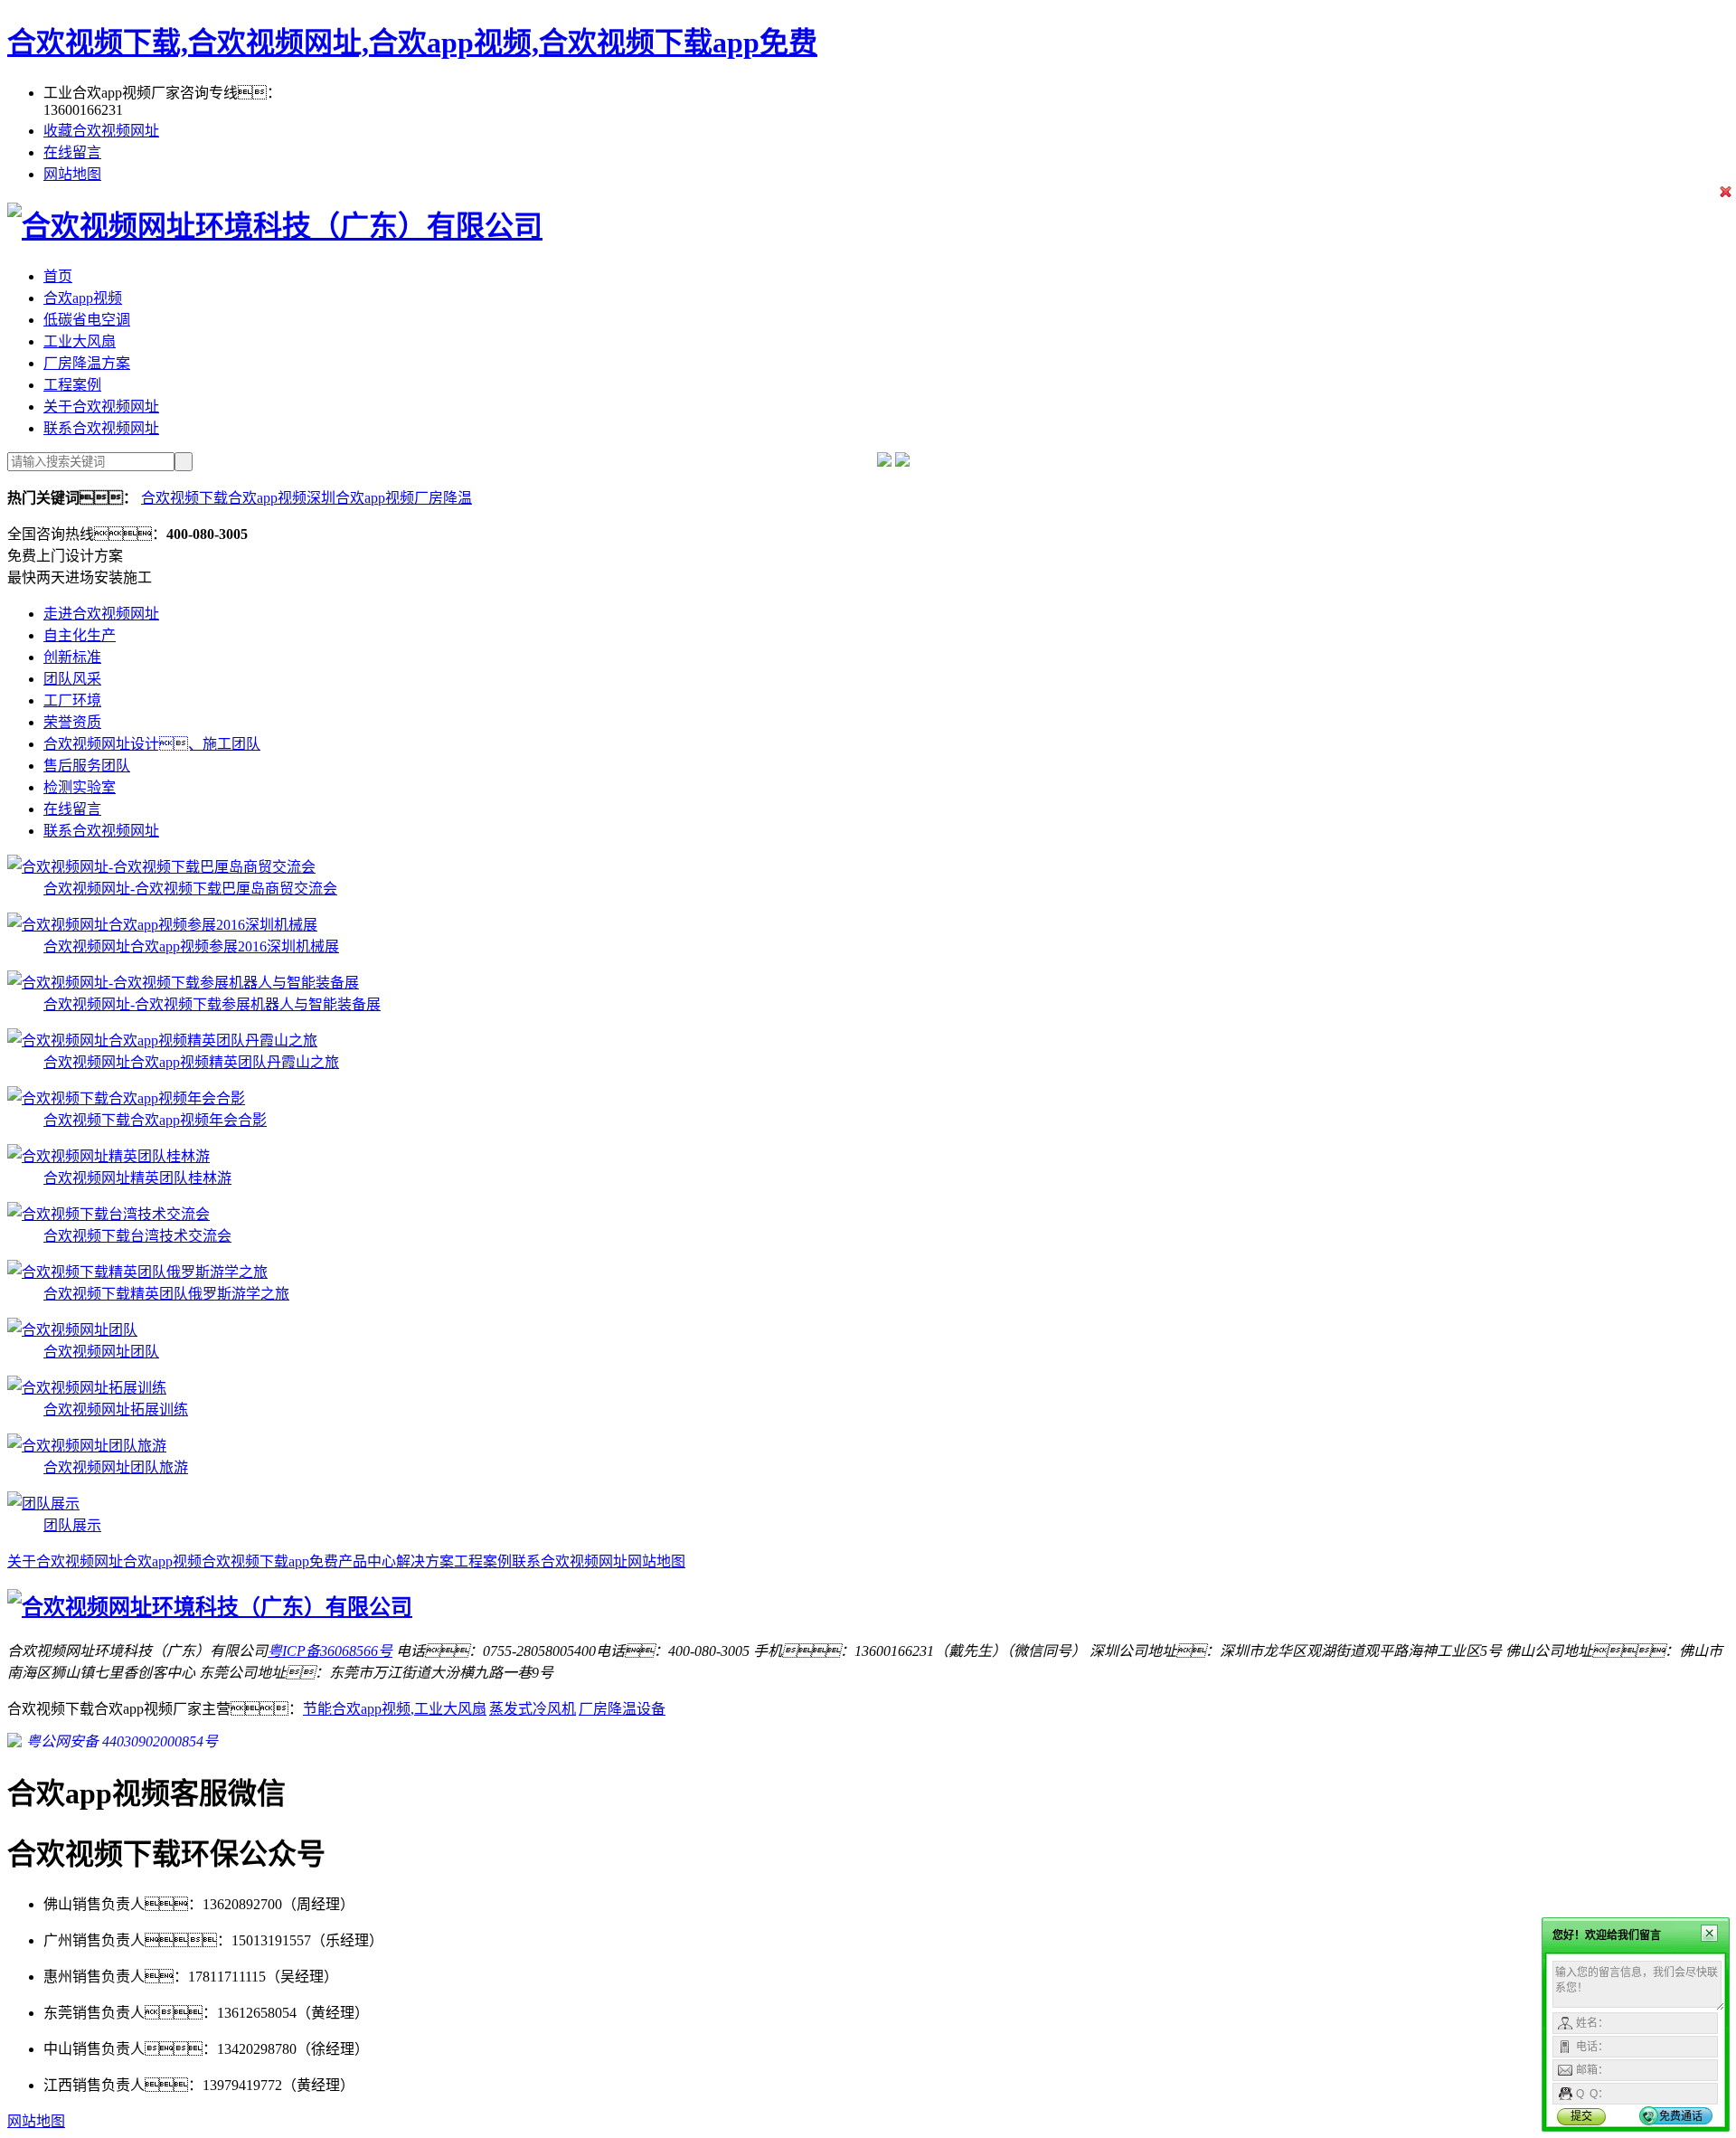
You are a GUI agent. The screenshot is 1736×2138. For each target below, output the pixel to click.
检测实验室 (80, 787)
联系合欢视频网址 (101, 428)
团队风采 (72, 679)
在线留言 (72, 152)
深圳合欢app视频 (360, 498)
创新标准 (72, 657)
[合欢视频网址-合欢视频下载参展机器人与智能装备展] (183, 983)
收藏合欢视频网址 (101, 131)
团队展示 (72, 1525)
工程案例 (72, 385)
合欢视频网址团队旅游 (116, 1467)
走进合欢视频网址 (101, 614)
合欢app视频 (83, 298)
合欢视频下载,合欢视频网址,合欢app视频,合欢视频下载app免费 (412, 43)
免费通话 (1681, 2116)
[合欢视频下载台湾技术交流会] (108, 1214)
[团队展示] (43, 1504)
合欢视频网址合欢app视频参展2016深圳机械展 (191, 946)
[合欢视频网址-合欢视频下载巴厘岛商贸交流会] (161, 867)
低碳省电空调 (87, 320)
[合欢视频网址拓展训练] (87, 1388)
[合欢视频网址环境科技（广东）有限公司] (275, 226)
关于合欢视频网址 (101, 407)
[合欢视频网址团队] (72, 1330)
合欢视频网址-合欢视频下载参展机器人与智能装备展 (212, 1004)
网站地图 (72, 174)
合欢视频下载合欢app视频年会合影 (155, 1120)
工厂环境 (72, 700)
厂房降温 (443, 498)
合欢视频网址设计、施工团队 (152, 744)
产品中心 (367, 1561)
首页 (58, 276)
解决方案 (425, 1561)
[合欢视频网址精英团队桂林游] (108, 1156)
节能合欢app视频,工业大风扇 (395, 1709)
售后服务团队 (87, 766)
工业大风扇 (80, 341)
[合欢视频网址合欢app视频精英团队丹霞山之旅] (162, 1041)
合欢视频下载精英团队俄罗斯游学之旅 (166, 1294)
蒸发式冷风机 (533, 1709)
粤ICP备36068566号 (330, 1651)
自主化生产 (80, 635)
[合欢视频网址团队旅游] (87, 1446)
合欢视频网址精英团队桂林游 (137, 1178)
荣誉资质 (72, 722)
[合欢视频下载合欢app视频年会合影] (126, 1098)
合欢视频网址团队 (101, 1352)
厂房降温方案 (87, 363)
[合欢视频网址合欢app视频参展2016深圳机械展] (162, 925)
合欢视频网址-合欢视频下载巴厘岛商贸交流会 (190, 889)
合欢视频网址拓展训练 (116, 1410)
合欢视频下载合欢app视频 (224, 498)
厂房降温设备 (622, 1709)
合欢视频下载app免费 (270, 1561)
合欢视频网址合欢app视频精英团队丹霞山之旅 (191, 1062)
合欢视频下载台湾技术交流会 (137, 1236)
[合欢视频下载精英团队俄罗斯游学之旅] (137, 1272)
